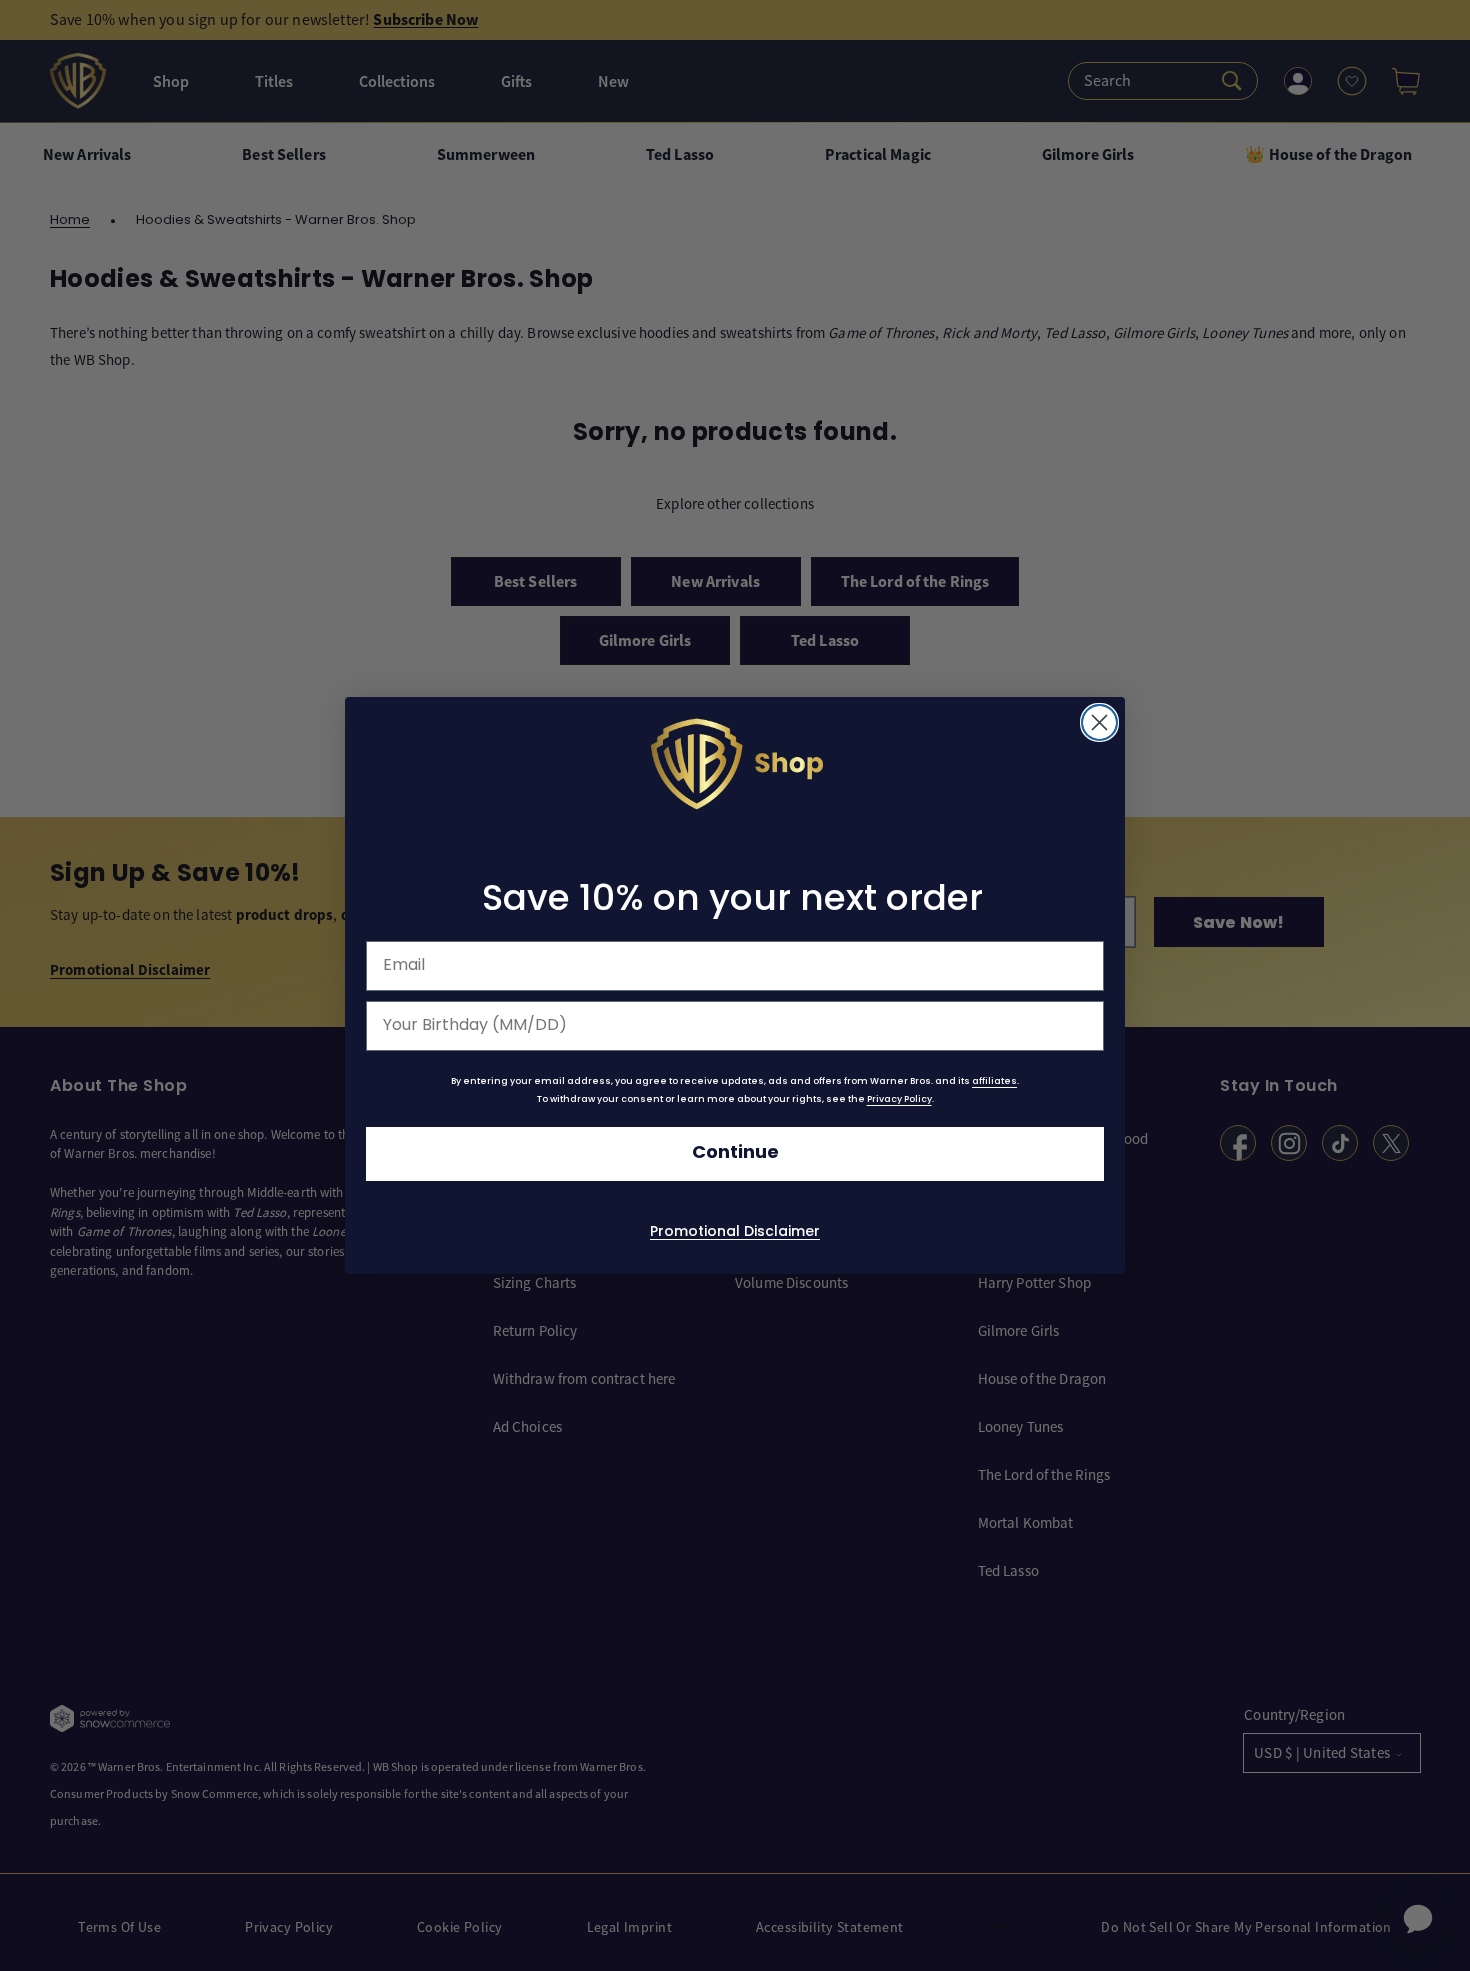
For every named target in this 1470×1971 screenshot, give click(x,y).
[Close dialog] (1099, 722)
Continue (735, 1153)
